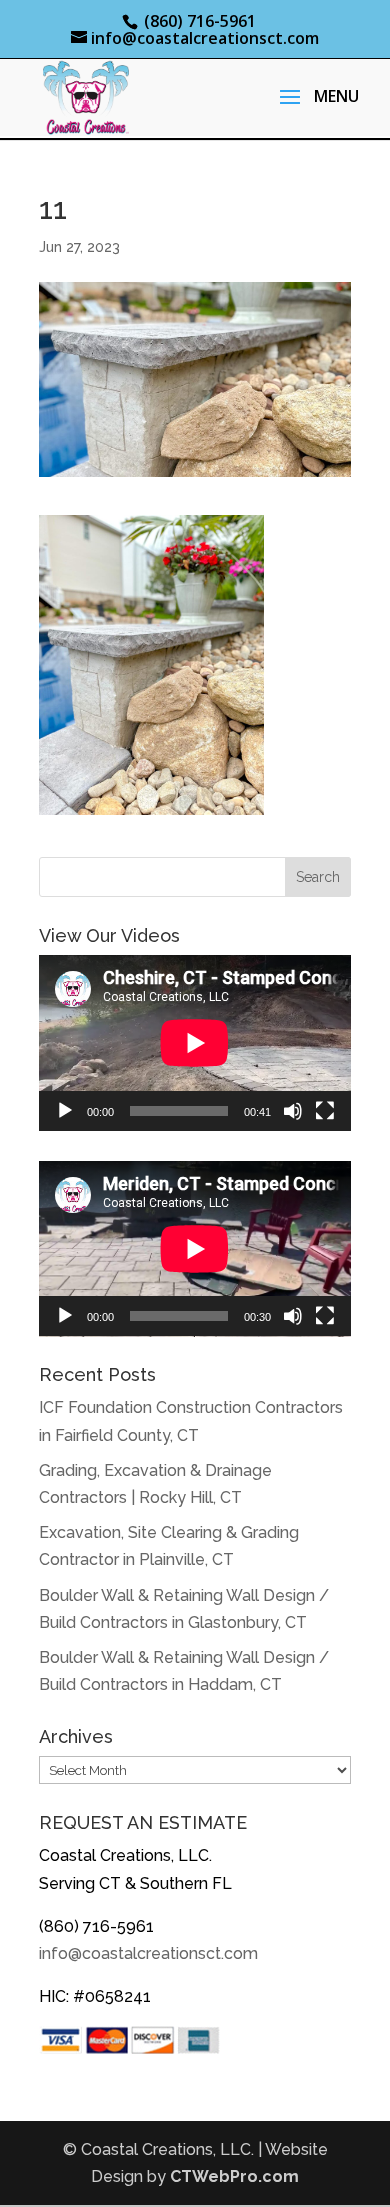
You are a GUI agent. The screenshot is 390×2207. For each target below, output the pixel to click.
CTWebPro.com (234, 2176)
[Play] (65, 1111)
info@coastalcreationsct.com (148, 1953)
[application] (195, 1043)
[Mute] (293, 1111)
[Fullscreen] (325, 1111)
